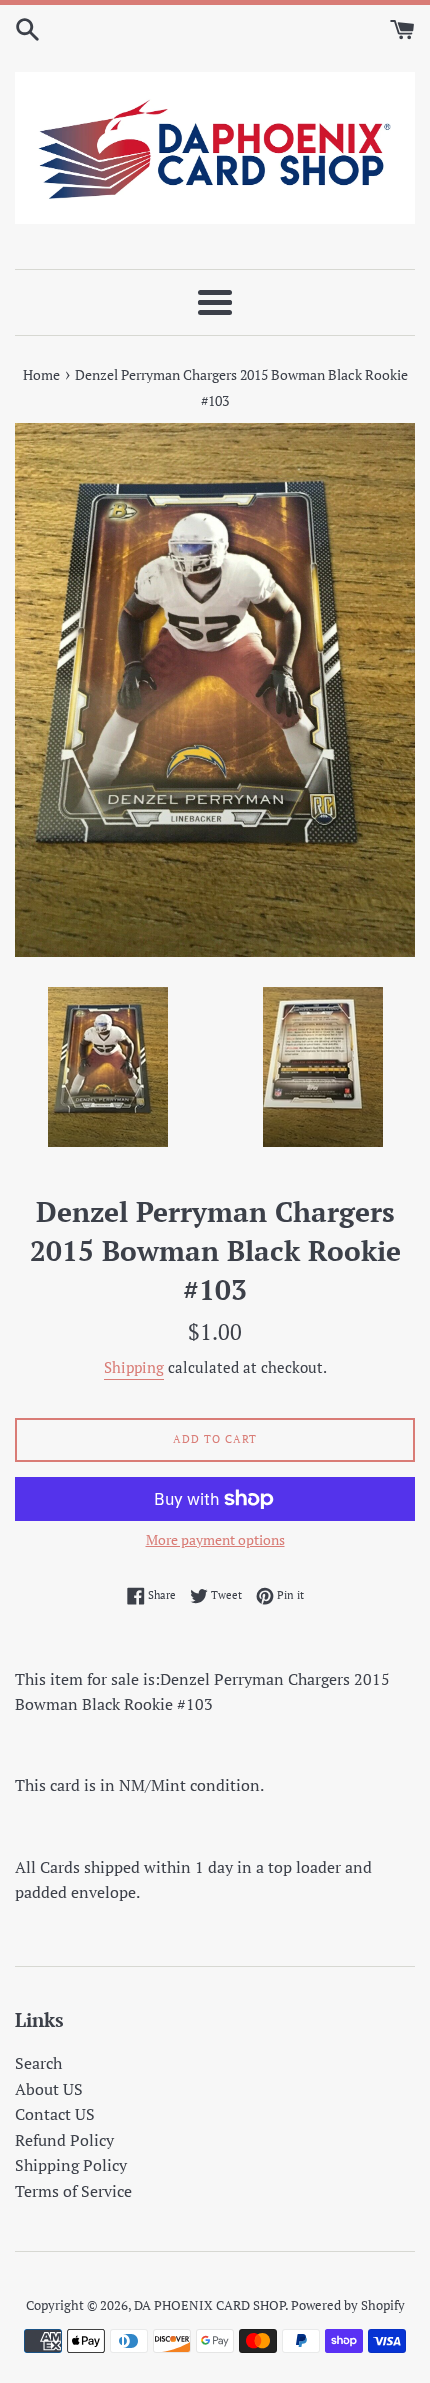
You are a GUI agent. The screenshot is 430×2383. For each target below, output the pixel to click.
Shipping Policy (71, 2165)
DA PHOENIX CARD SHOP (209, 2305)
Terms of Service (73, 2191)
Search (38, 2063)
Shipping (134, 1367)
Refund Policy (64, 2140)
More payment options (215, 1539)
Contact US (55, 2114)
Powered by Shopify (348, 2305)
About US (49, 2089)
